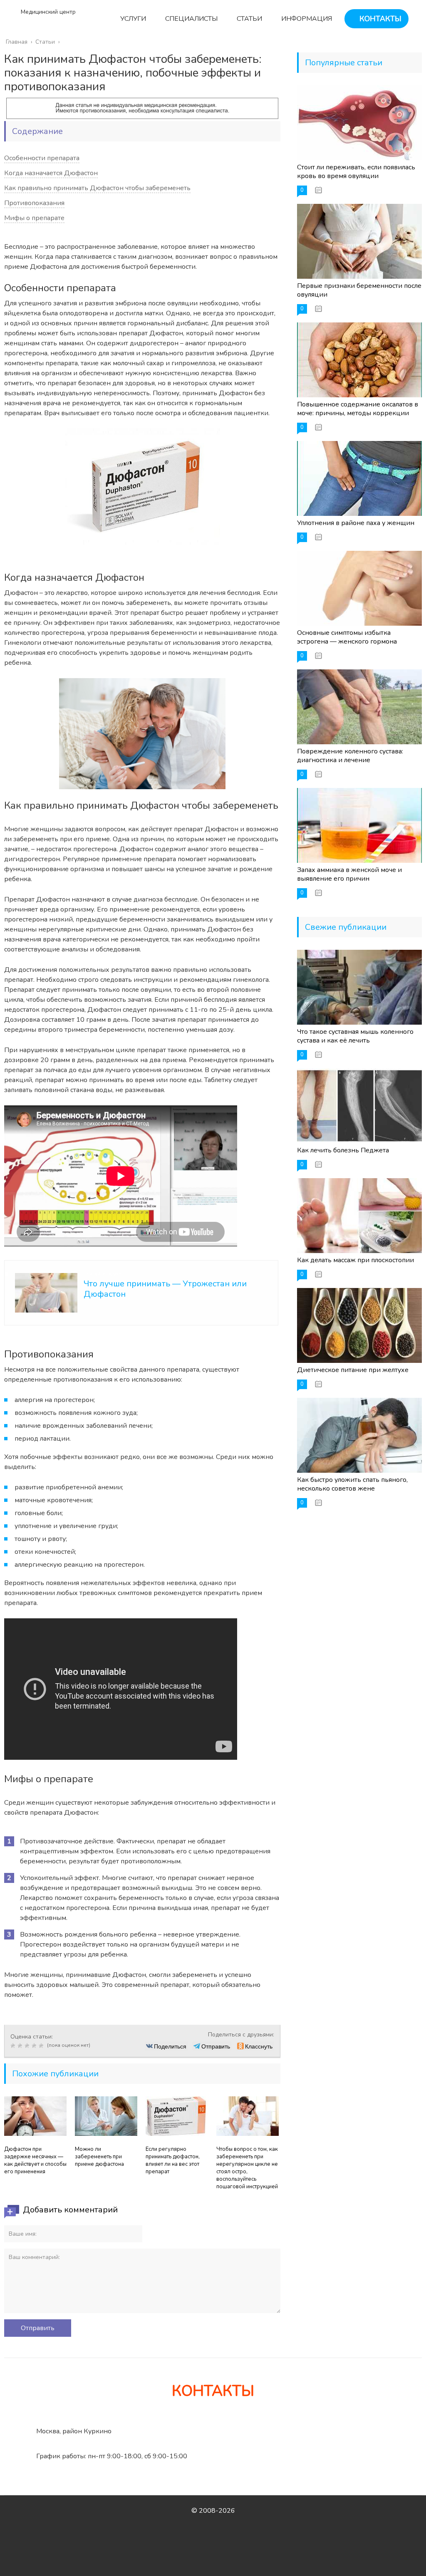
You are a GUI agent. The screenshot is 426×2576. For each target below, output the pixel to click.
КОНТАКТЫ (379, 19)
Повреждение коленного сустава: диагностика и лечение (350, 756)
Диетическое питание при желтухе (353, 1370)
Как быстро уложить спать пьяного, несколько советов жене (352, 1484)
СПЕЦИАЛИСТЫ (191, 19)
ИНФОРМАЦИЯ (306, 19)
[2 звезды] (21, 2046)
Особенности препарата (42, 158)
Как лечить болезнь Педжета (343, 1150)
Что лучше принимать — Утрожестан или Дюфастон (165, 1289)
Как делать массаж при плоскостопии (355, 1260)
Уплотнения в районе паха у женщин (356, 523)
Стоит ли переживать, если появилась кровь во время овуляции (356, 172)
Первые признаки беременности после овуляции (359, 290)
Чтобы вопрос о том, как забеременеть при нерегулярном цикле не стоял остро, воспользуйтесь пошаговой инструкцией (247, 2168)
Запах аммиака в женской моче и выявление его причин (349, 874)
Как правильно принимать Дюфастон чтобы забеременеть (97, 188)
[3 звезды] (28, 2046)
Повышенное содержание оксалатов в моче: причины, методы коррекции (358, 409)
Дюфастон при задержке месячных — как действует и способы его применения (35, 2160)
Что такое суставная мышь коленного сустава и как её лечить (355, 1036)
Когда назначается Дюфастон (51, 173)
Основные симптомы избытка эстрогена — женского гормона (347, 637)
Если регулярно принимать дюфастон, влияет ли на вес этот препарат (173, 2160)
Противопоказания (34, 203)
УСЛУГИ (132, 19)
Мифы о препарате (34, 218)
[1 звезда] (14, 2046)
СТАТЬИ (249, 19)
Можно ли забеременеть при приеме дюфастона (99, 2157)
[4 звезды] (35, 2046)
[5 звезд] (42, 2046)
